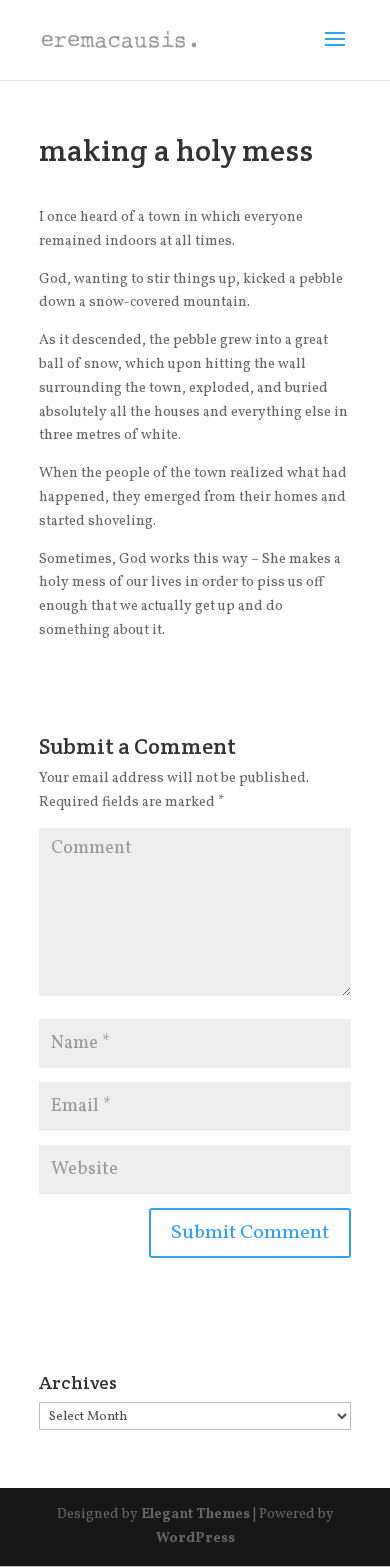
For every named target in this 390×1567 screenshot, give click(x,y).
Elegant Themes (195, 1514)
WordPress (195, 1538)
